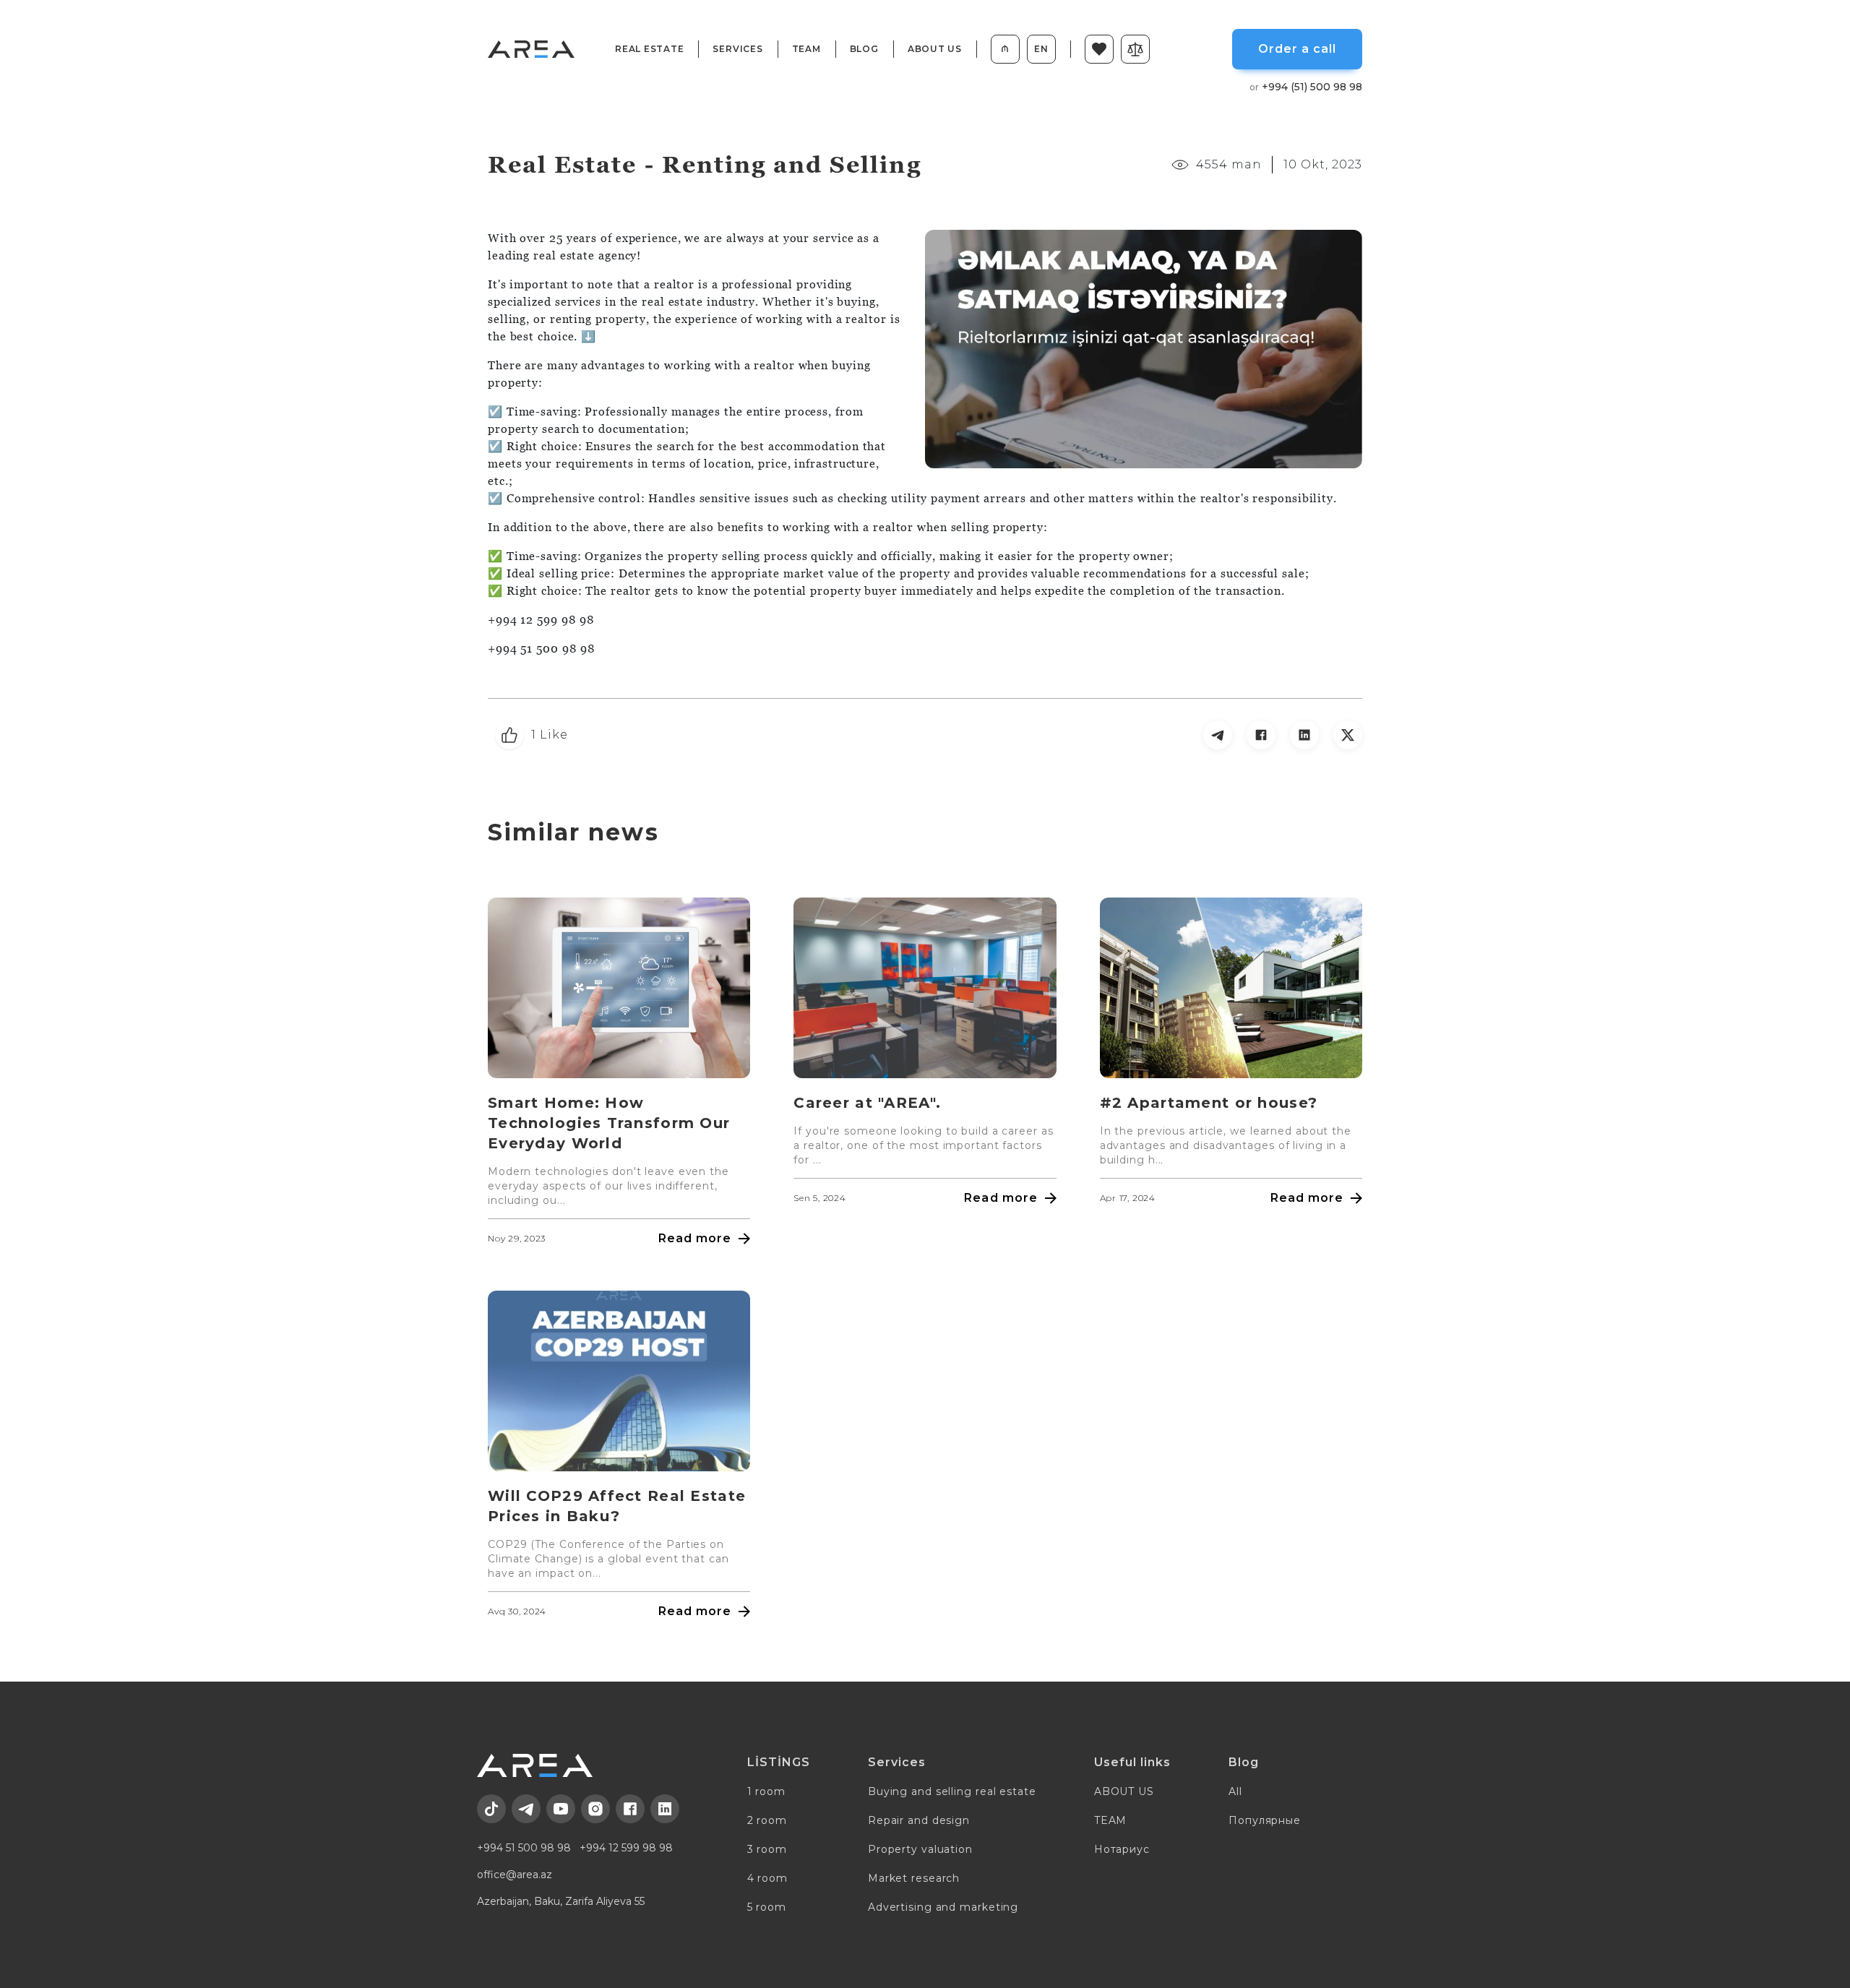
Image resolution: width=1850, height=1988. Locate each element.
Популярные (1265, 1820)
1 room (766, 1791)
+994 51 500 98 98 (524, 1848)
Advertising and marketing (943, 1907)
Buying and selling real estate (952, 1791)
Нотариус (1122, 1849)
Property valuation (920, 1849)
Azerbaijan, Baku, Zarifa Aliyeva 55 (561, 1901)
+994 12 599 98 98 (626, 1848)
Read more (695, 1238)
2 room (767, 1820)
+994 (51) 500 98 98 (1306, 87)
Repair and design (919, 1820)
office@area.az (515, 1875)
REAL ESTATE (649, 49)
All (1235, 1791)
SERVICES (737, 49)
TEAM (806, 49)
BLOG (864, 49)
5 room (767, 1907)
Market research (914, 1878)
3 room (767, 1849)
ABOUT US (935, 49)
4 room (767, 1878)
